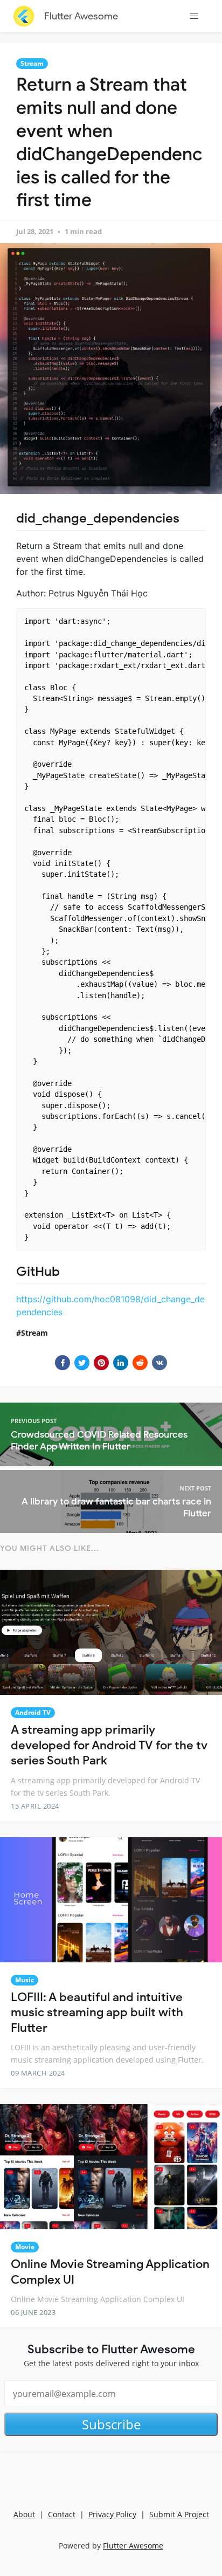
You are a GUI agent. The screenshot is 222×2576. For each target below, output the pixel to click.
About (24, 2514)
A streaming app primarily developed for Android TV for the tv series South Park (109, 1745)
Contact (62, 2514)
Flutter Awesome (81, 16)
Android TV (33, 1712)
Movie (25, 2247)
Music (25, 1980)
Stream (32, 63)
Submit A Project (179, 2514)
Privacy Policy (112, 2514)
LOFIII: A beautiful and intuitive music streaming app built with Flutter (97, 2012)
